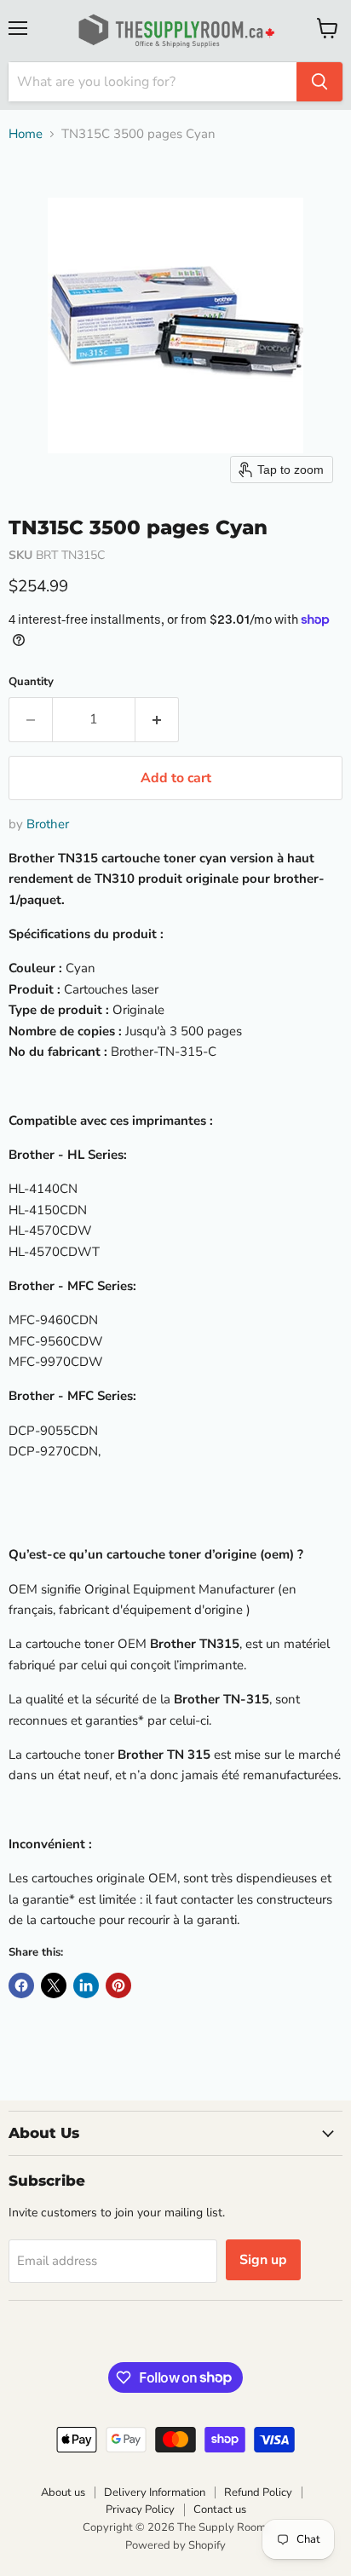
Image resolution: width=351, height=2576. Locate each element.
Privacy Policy (140, 2510)
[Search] (319, 82)
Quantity (31, 682)
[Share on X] (54, 1985)
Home (26, 134)
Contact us (220, 2510)
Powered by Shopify (175, 2545)
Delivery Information (155, 2492)
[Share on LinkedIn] (86, 1985)
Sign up (263, 2260)
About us (63, 2492)
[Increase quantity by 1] (157, 719)
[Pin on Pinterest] (118, 1985)
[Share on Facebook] (21, 1985)
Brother (48, 824)
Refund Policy (258, 2492)
